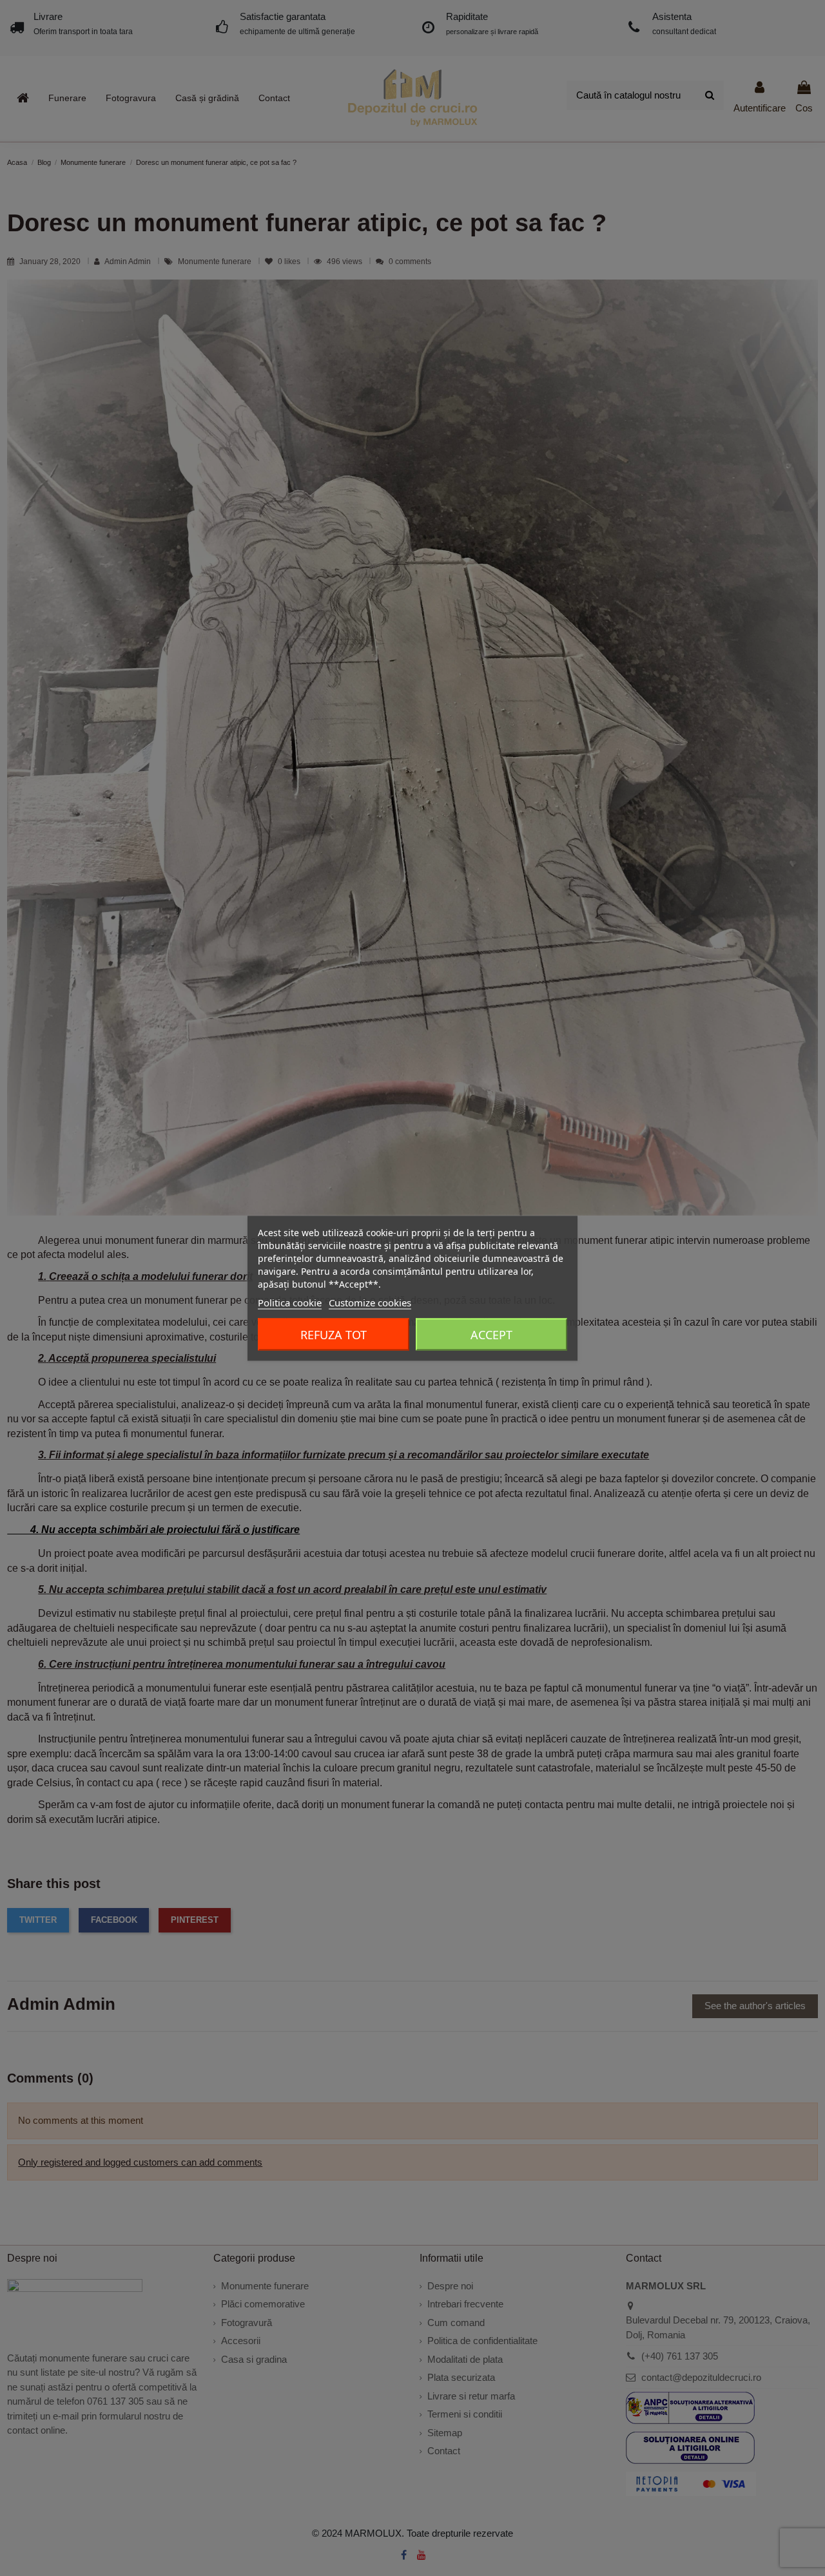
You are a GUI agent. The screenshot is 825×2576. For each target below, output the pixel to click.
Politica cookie (290, 1302)
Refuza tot (334, 1334)
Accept (491, 1334)
